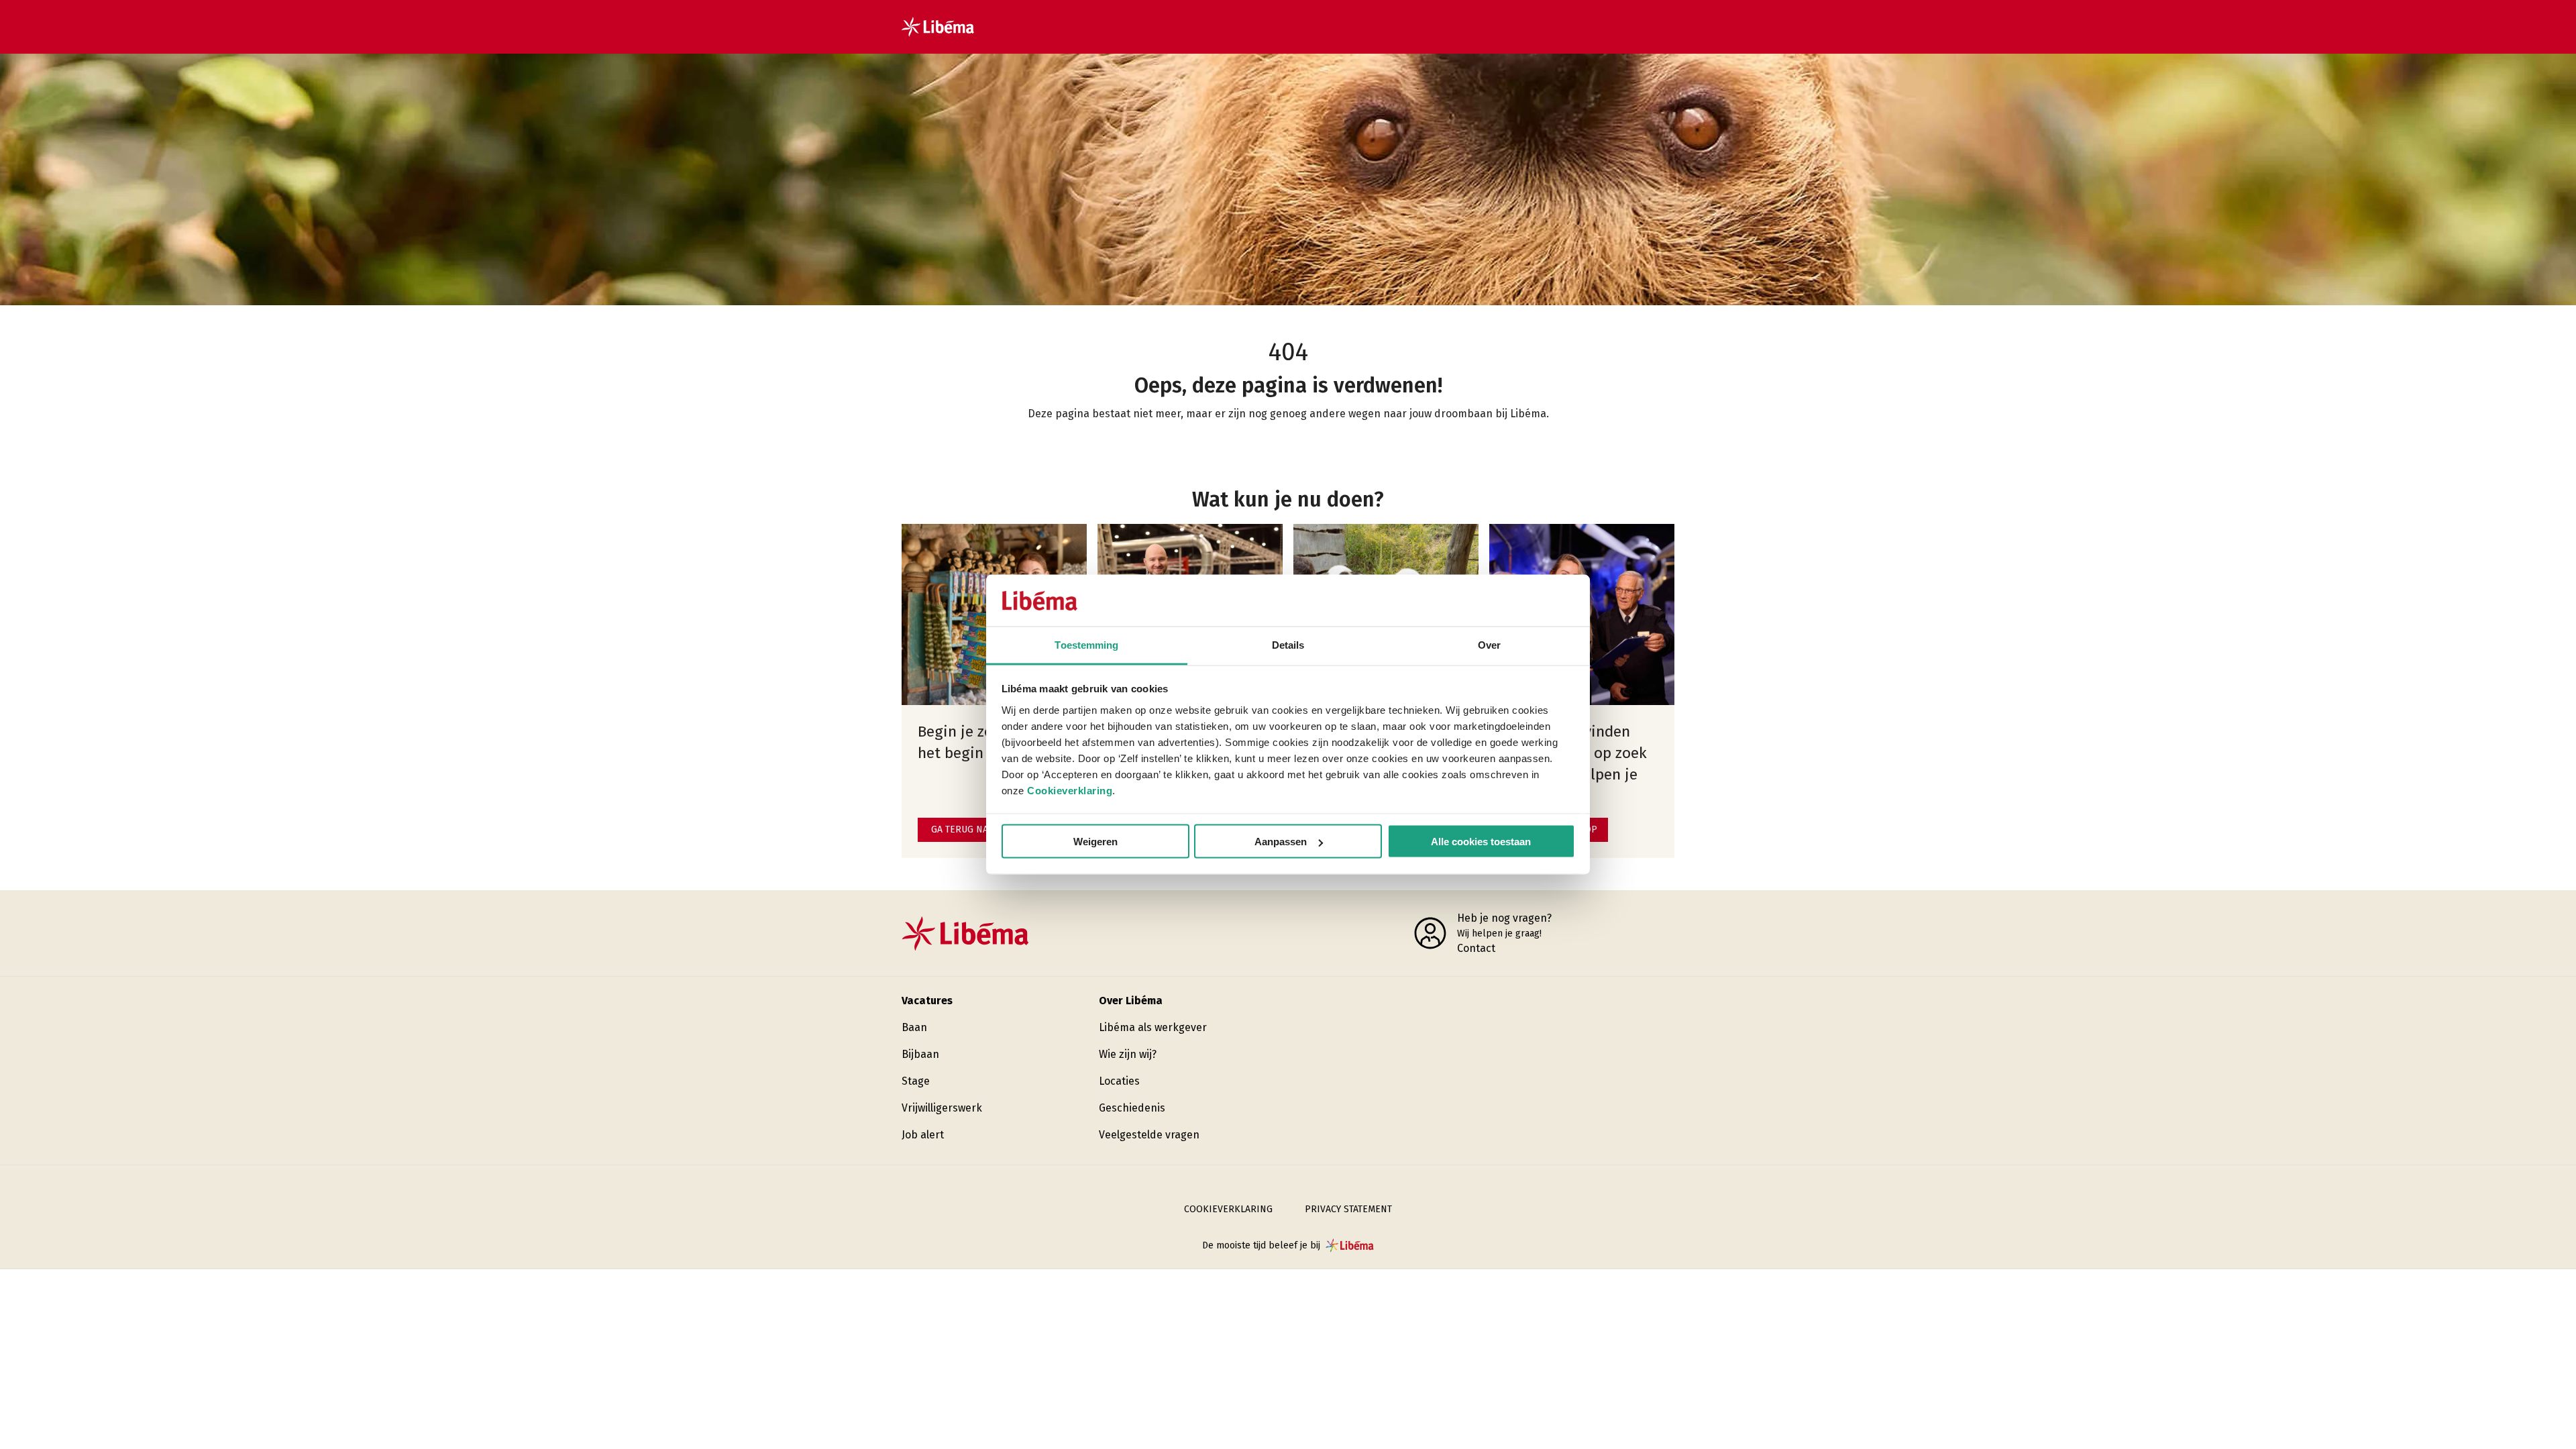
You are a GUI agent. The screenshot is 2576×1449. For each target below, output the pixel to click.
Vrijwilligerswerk (942, 1108)
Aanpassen (1281, 842)
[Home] (938, 27)
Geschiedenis (1132, 1108)
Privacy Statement (1348, 1209)
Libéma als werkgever (1153, 1027)
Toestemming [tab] (1086, 644)
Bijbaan (920, 1054)
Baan (914, 1027)
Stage (916, 1081)
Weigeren (1095, 842)
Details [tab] (1288, 644)
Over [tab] (1489, 644)
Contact (1476, 948)
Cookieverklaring (1070, 790)
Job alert (923, 1135)
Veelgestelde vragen (1149, 1135)
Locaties (1119, 1081)
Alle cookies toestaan (1481, 842)
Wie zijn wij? (1128, 1054)
